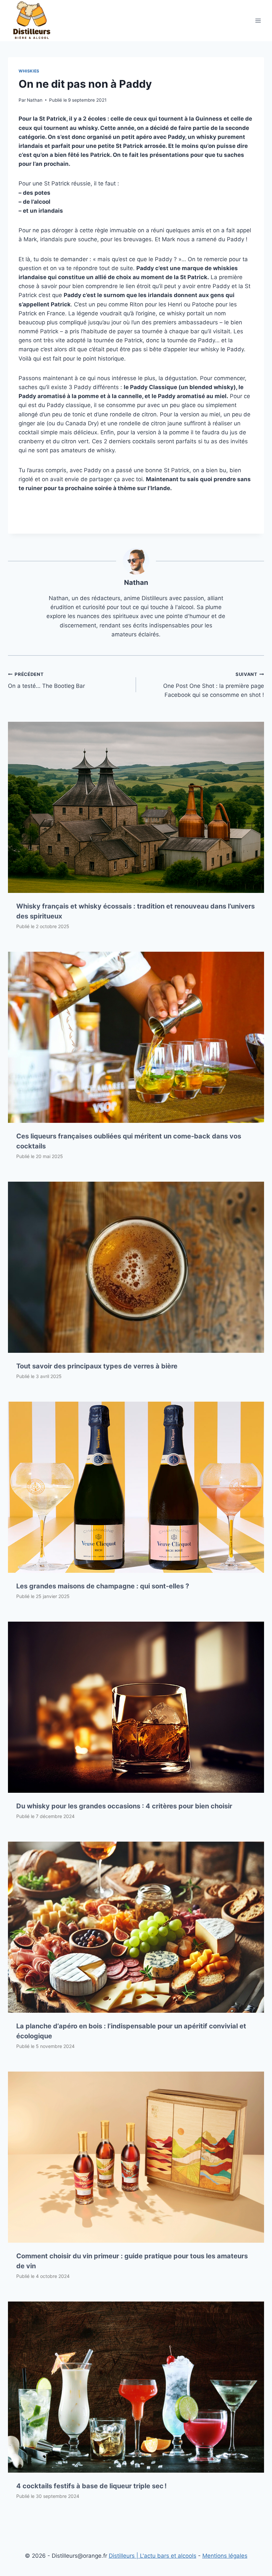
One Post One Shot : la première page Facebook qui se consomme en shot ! (214, 685)
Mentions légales (225, 2556)
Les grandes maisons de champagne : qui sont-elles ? (103, 1586)
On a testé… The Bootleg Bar (46, 680)
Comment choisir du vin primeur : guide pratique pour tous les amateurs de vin (132, 2261)
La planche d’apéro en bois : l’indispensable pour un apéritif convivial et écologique (131, 2031)
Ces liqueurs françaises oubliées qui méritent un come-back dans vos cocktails (129, 1141)
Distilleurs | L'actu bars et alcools (153, 2556)
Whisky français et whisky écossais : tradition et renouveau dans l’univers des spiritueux (136, 911)
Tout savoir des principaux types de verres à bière (97, 1366)
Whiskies (29, 71)
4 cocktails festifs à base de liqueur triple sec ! (91, 2486)
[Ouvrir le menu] (258, 20)
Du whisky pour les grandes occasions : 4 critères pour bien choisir (124, 1806)
